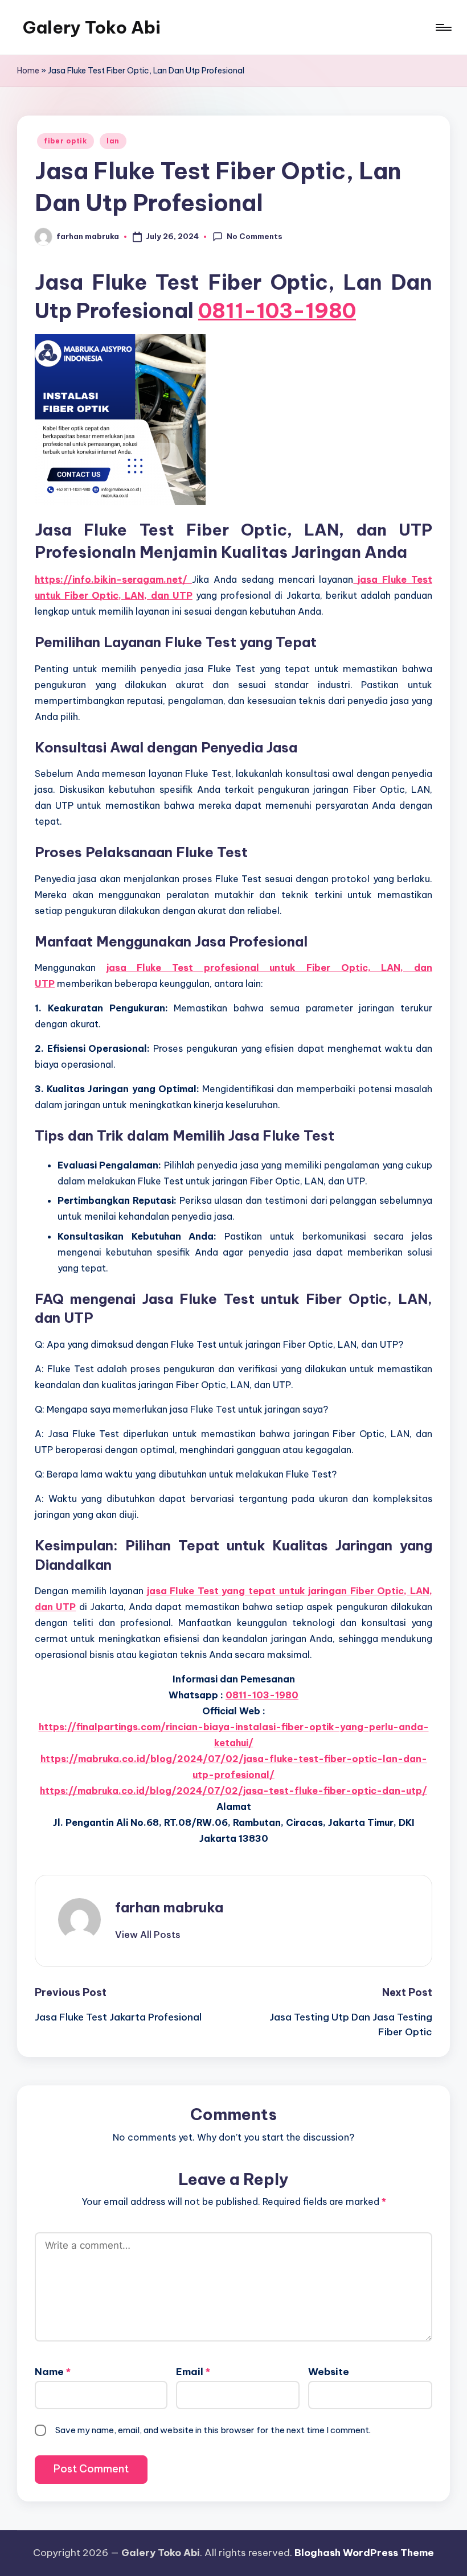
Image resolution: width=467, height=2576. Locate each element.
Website (329, 2372)
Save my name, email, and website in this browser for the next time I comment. (213, 2430)
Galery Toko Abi (92, 27)
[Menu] (443, 27)
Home (28, 71)
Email (193, 2372)
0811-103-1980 (277, 311)
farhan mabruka (169, 1907)
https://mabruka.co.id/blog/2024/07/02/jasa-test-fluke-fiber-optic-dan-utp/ (233, 1791)
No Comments (255, 236)
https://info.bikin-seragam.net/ (113, 579)
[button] (148, 1935)
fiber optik (65, 141)
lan (113, 141)
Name (53, 2372)
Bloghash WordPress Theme (364, 2553)
